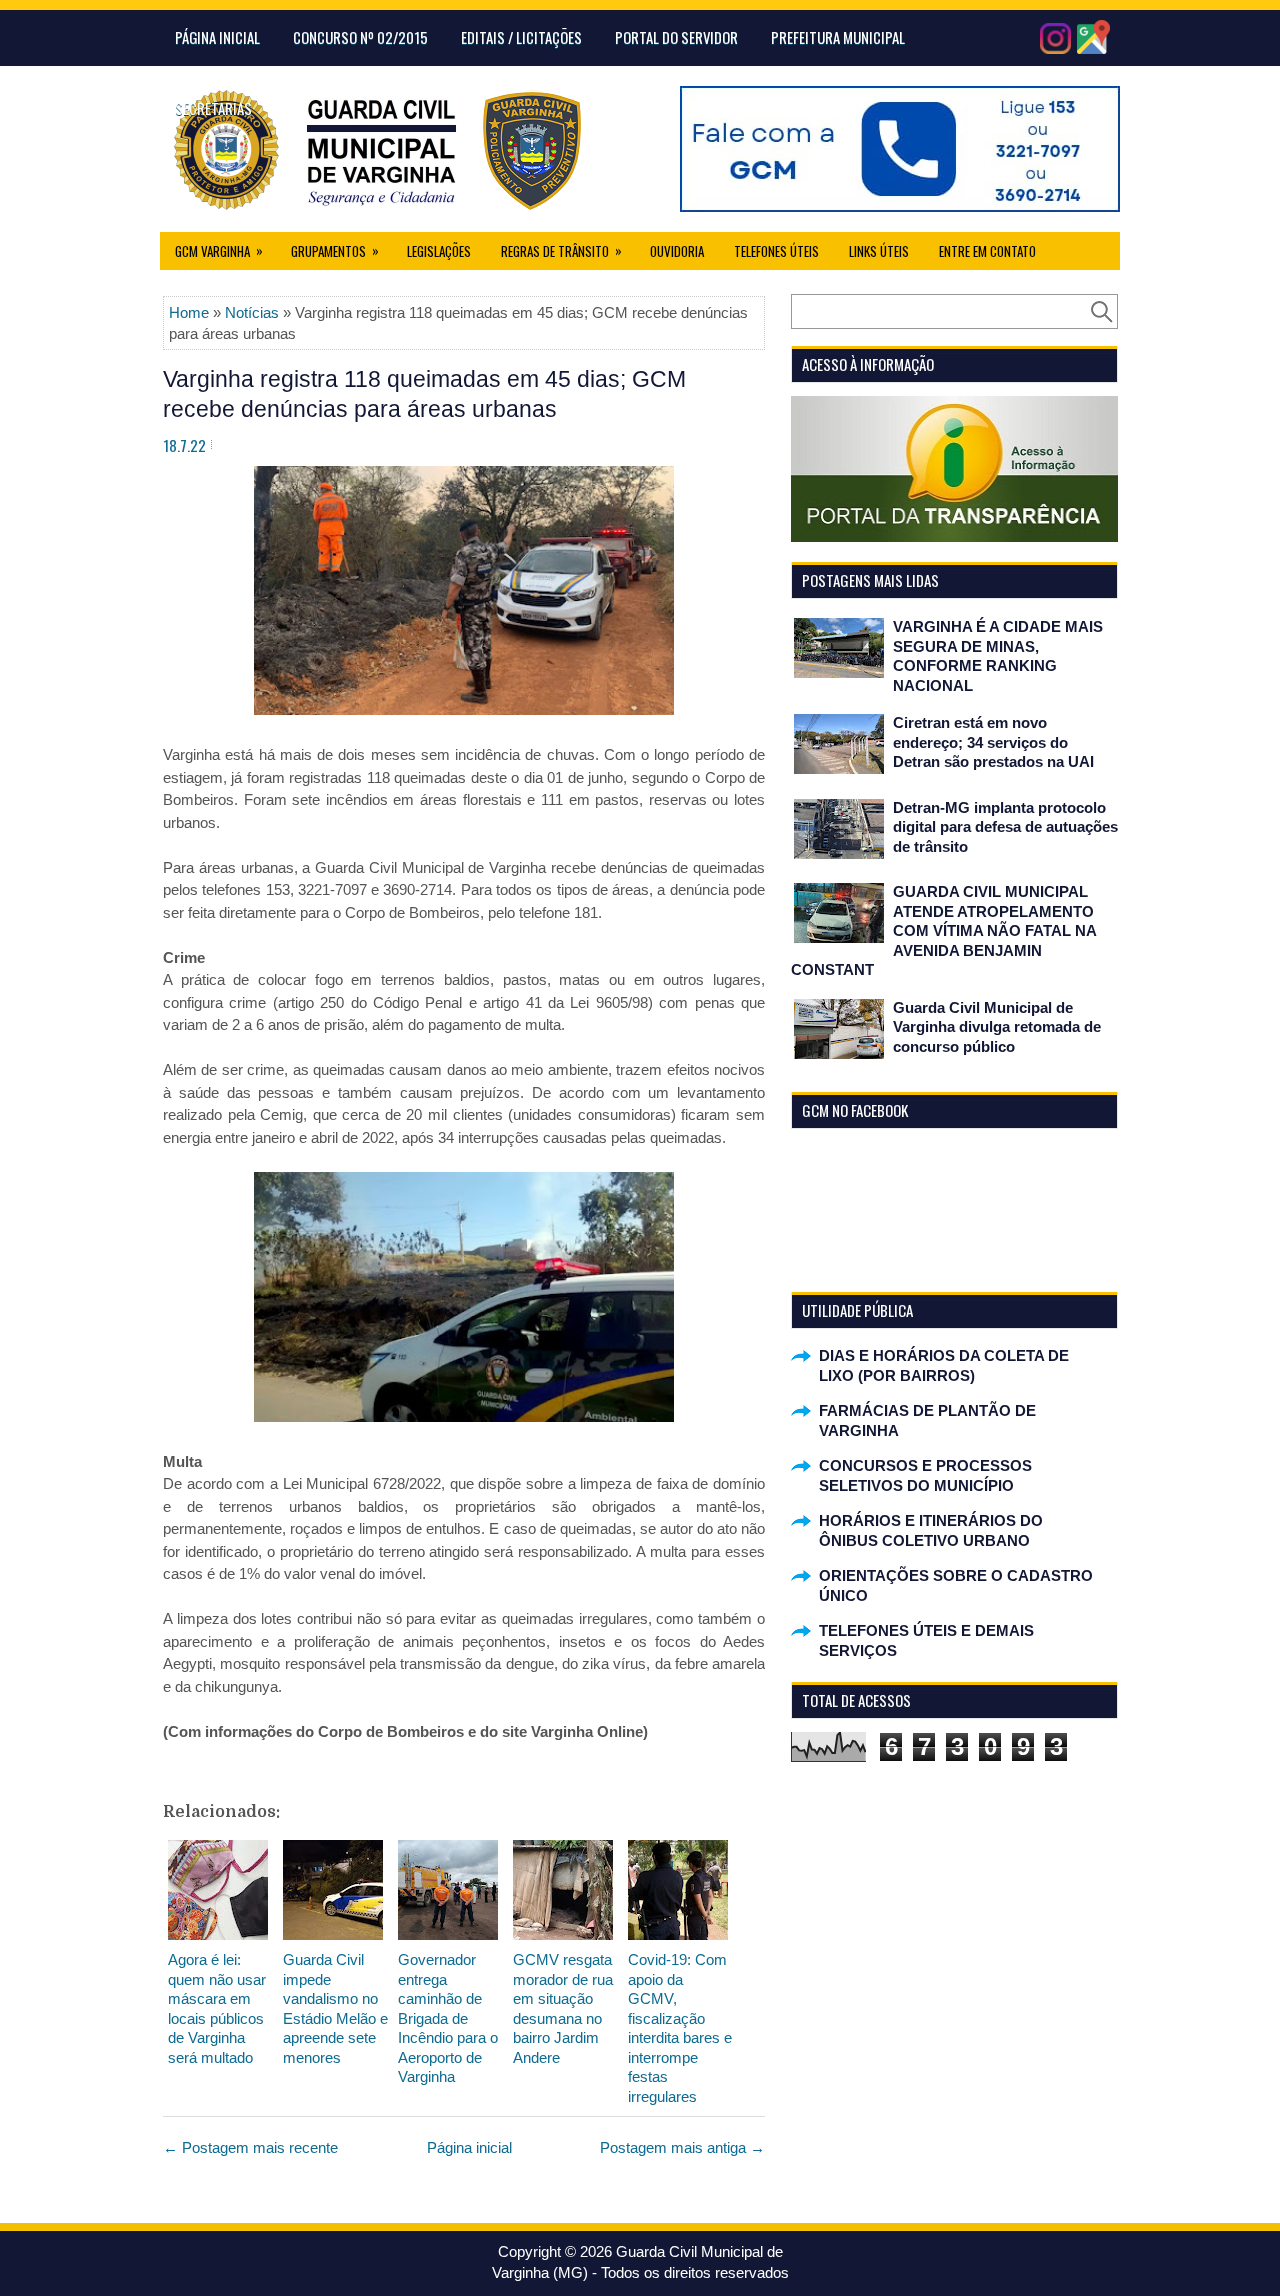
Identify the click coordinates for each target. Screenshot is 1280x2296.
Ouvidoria (677, 251)
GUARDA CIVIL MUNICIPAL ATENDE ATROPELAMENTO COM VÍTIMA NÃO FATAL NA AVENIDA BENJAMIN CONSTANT (943, 930)
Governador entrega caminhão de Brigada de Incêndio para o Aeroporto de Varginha (448, 2018)
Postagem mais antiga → (682, 2147)
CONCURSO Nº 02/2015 (360, 37)
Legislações (439, 251)
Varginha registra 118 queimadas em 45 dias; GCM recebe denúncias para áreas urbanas (424, 394)
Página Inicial (217, 37)
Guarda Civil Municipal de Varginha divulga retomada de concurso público (997, 1027)
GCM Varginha (219, 250)
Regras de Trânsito (561, 250)
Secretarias (213, 108)
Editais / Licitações (521, 37)
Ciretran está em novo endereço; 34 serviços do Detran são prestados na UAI (993, 742)
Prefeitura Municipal (838, 37)
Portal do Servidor (676, 37)
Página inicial (469, 2147)
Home (189, 312)
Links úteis (879, 251)
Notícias (252, 312)
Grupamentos (335, 250)
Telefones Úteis (776, 251)
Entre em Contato (987, 251)
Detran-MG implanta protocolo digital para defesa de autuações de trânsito (1005, 827)
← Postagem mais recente (250, 2147)
